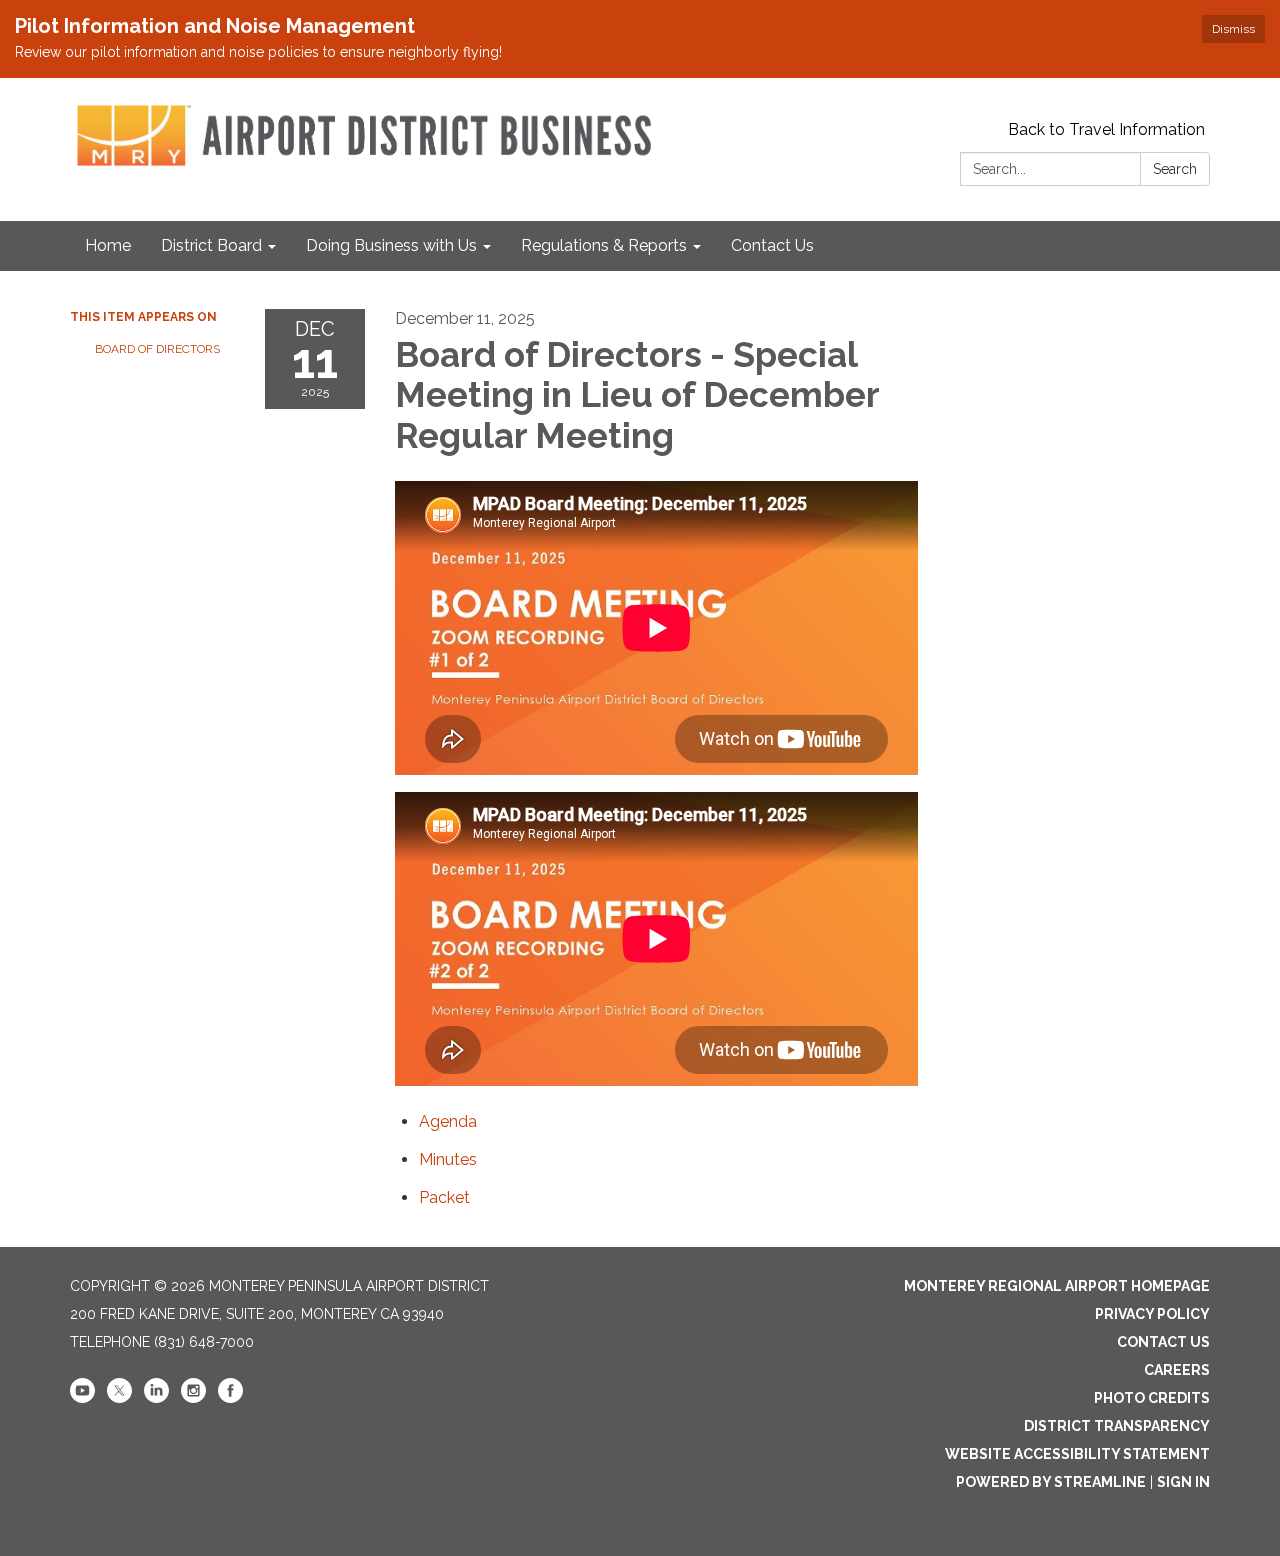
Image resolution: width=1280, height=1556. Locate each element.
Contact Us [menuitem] (772, 245)
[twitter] (119, 1398)
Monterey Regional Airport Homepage (1057, 1286)
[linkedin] (156, 1398)
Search (1175, 169)
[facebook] (230, 1398)
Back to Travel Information (1106, 129)
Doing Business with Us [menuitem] (391, 245)
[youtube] (82, 1398)
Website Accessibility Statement (1077, 1454)
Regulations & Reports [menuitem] (604, 245)
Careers (1177, 1370)
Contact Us (1163, 1342)
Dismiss (1233, 29)
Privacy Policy (1152, 1314)
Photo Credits (1152, 1398)
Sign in (1183, 1482)
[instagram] (193, 1398)
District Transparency (1117, 1426)
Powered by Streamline (1051, 1482)
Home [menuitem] (108, 245)
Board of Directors (157, 349)
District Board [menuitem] (211, 245)
